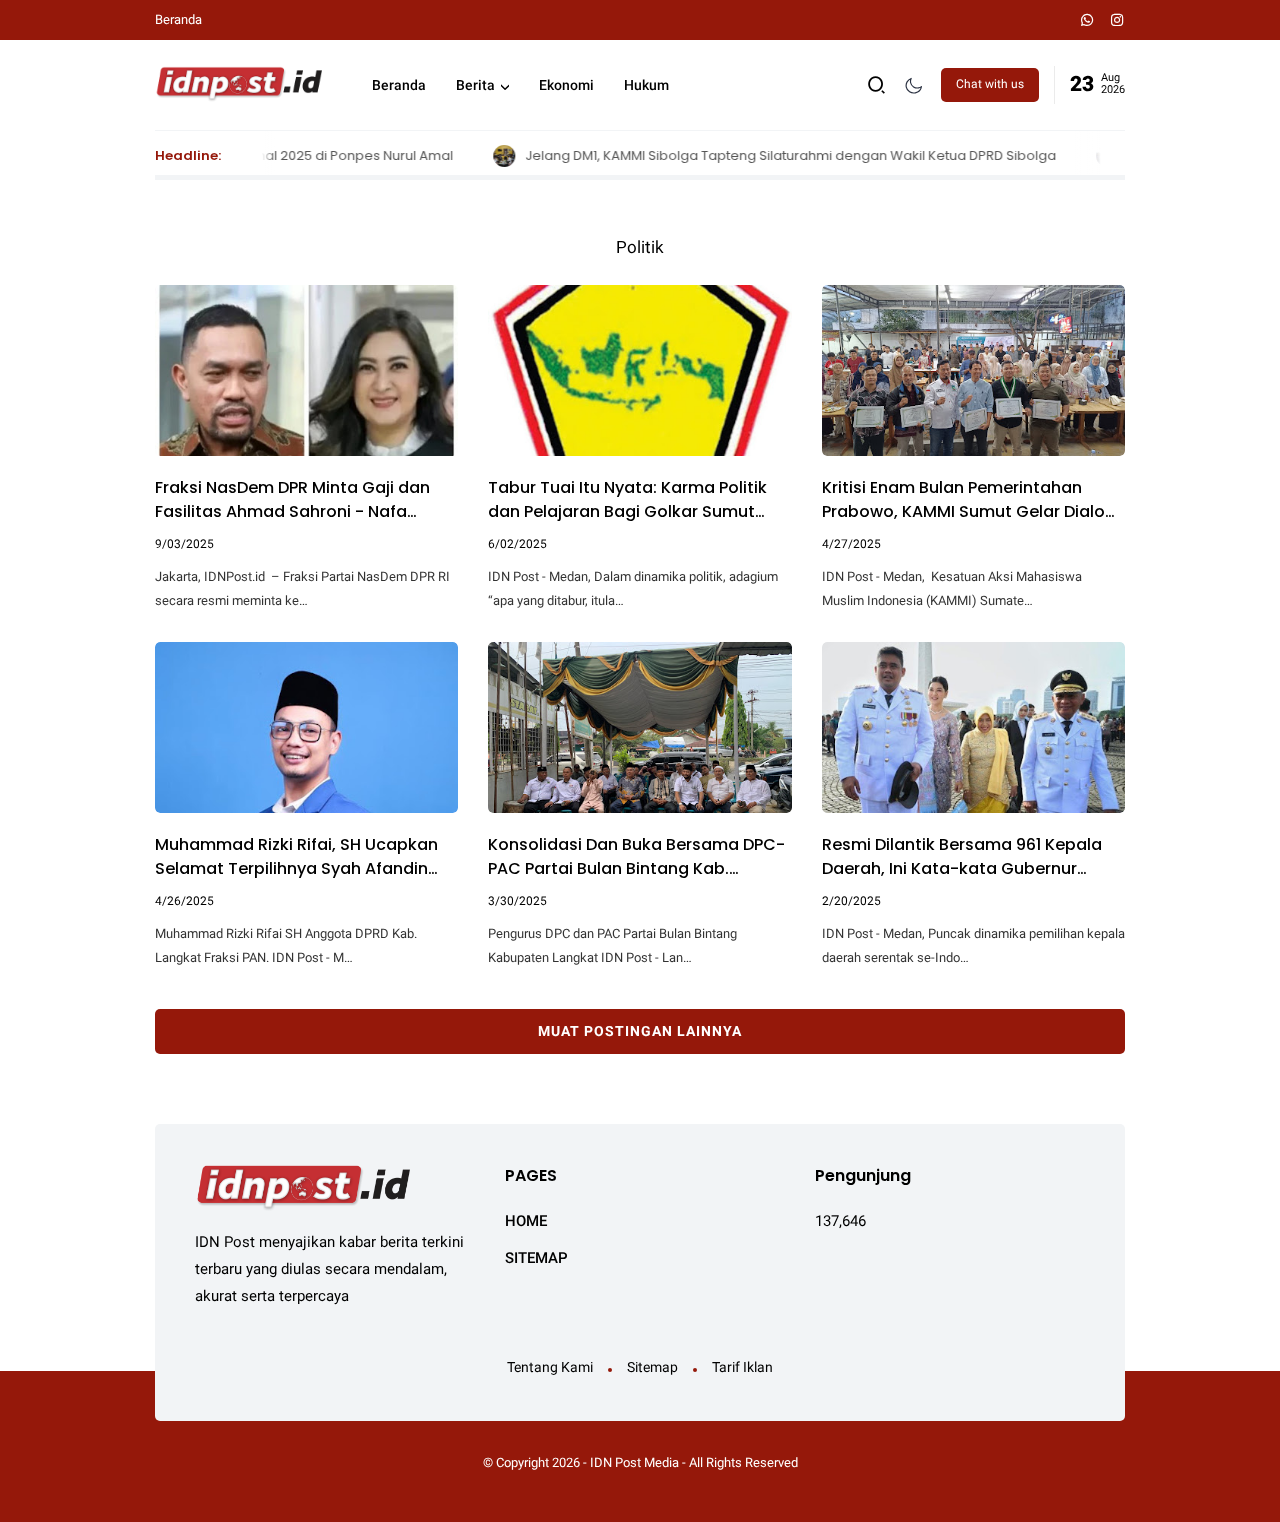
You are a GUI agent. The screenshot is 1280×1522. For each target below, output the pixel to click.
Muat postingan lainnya (640, 1031)
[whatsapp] (1087, 20)
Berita (475, 85)
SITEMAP (536, 1258)
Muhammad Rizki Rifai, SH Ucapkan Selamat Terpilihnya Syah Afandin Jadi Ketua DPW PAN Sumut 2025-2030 (296, 857)
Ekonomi (566, 85)
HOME (526, 1221)
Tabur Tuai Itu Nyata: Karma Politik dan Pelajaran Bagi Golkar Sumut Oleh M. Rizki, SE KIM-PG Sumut (627, 500)
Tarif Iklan (742, 1367)
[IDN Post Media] (238, 83)
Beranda (178, 19)
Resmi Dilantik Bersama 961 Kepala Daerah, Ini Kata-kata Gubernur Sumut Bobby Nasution (962, 857)
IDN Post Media (634, 1462)
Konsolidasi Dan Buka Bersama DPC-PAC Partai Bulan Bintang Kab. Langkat (636, 857)
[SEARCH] (877, 83)
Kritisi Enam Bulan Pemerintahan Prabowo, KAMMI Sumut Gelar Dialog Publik (969, 500)
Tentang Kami (550, 1367)
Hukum (646, 85)
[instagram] (1117, 20)
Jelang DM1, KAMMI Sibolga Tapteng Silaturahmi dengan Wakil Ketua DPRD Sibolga (741, 155)
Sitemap (652, 1367)
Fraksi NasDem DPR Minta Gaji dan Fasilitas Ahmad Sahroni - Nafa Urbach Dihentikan (292, 500)
